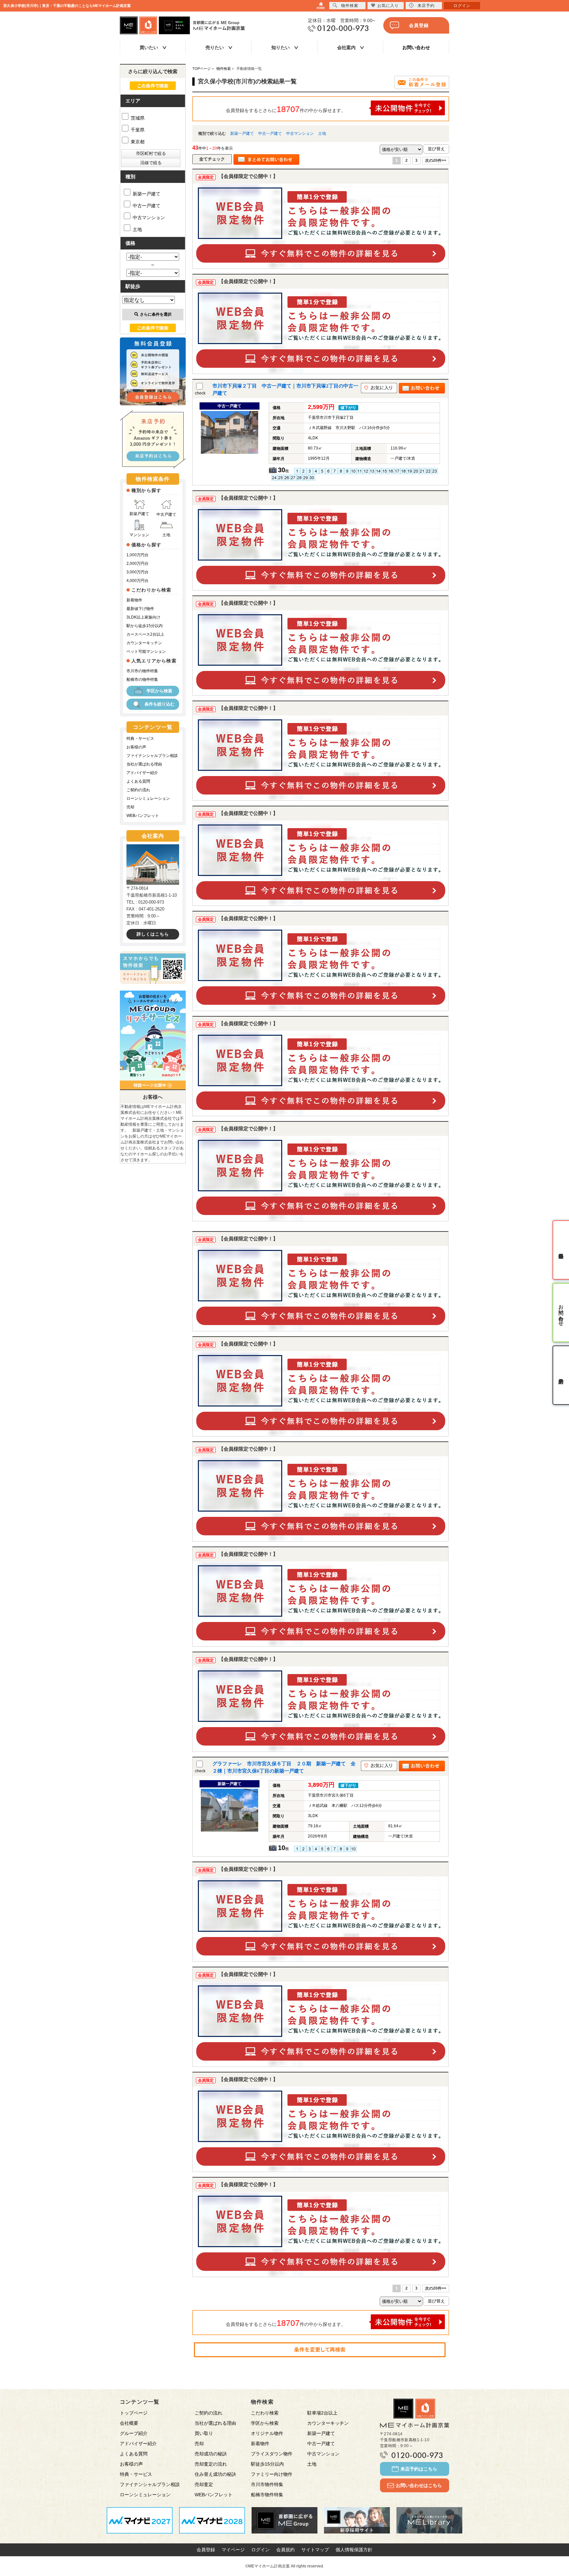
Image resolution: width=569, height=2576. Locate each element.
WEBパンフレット (143, 816)
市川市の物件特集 (142, 671)
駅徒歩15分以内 (267, 2464)
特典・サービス (140, 738)
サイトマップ (315, 2550)
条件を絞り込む (160, 704)
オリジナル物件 (267, 2433)
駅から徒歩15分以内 (145, 626)
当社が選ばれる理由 (144, 764)
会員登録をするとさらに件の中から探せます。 (286, 109)
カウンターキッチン (144, 643)
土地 (322, 133)
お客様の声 (136, 747)
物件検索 (350, 6)
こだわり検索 (265, 2413)
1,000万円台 (137, 555)
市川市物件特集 (267, 2484)
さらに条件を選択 (156, 314)
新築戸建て (139, 514)
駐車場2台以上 (322, 2413)
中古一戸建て (270, 133)
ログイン (260, 2550)
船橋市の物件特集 (142, 680)
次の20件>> (436, 160)
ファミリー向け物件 (272, 2474)
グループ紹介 (134, 2433)
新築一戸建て (242, 133)
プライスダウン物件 (272, 2454)
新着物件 (134, 600)
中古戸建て (166, 514)
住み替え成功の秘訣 (215, 2474)
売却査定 (204, 2484)
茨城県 (137, 118)
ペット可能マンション (146, 651)
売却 (130, 807)
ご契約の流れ (138, 790)
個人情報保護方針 (354, 2550)
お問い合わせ (416, 47)
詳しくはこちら (153, 934)
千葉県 (137, 130)
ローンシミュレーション (148, 798)
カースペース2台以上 (145, 634)
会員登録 (419, 25)
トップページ (134, 2413)
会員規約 (285, 2550)
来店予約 (426, 6)
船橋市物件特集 (267, 2495)
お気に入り (388, 6)
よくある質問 (138, 781)
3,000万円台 (137, 572)
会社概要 (129, 2423)
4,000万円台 (137, 581)
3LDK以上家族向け (143, 617)
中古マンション (300, 133)
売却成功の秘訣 (211, 2454)
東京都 (137, 142)
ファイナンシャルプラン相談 (152, 756)
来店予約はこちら (419, 2469)
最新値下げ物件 (140, 609)
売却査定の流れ (211, 2464)
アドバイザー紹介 (142, 773)
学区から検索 (159, 691)
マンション (139, 535)
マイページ (233, 2550)
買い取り (204, 2433)
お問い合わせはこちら (419, 2485)
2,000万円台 (137, 564)
